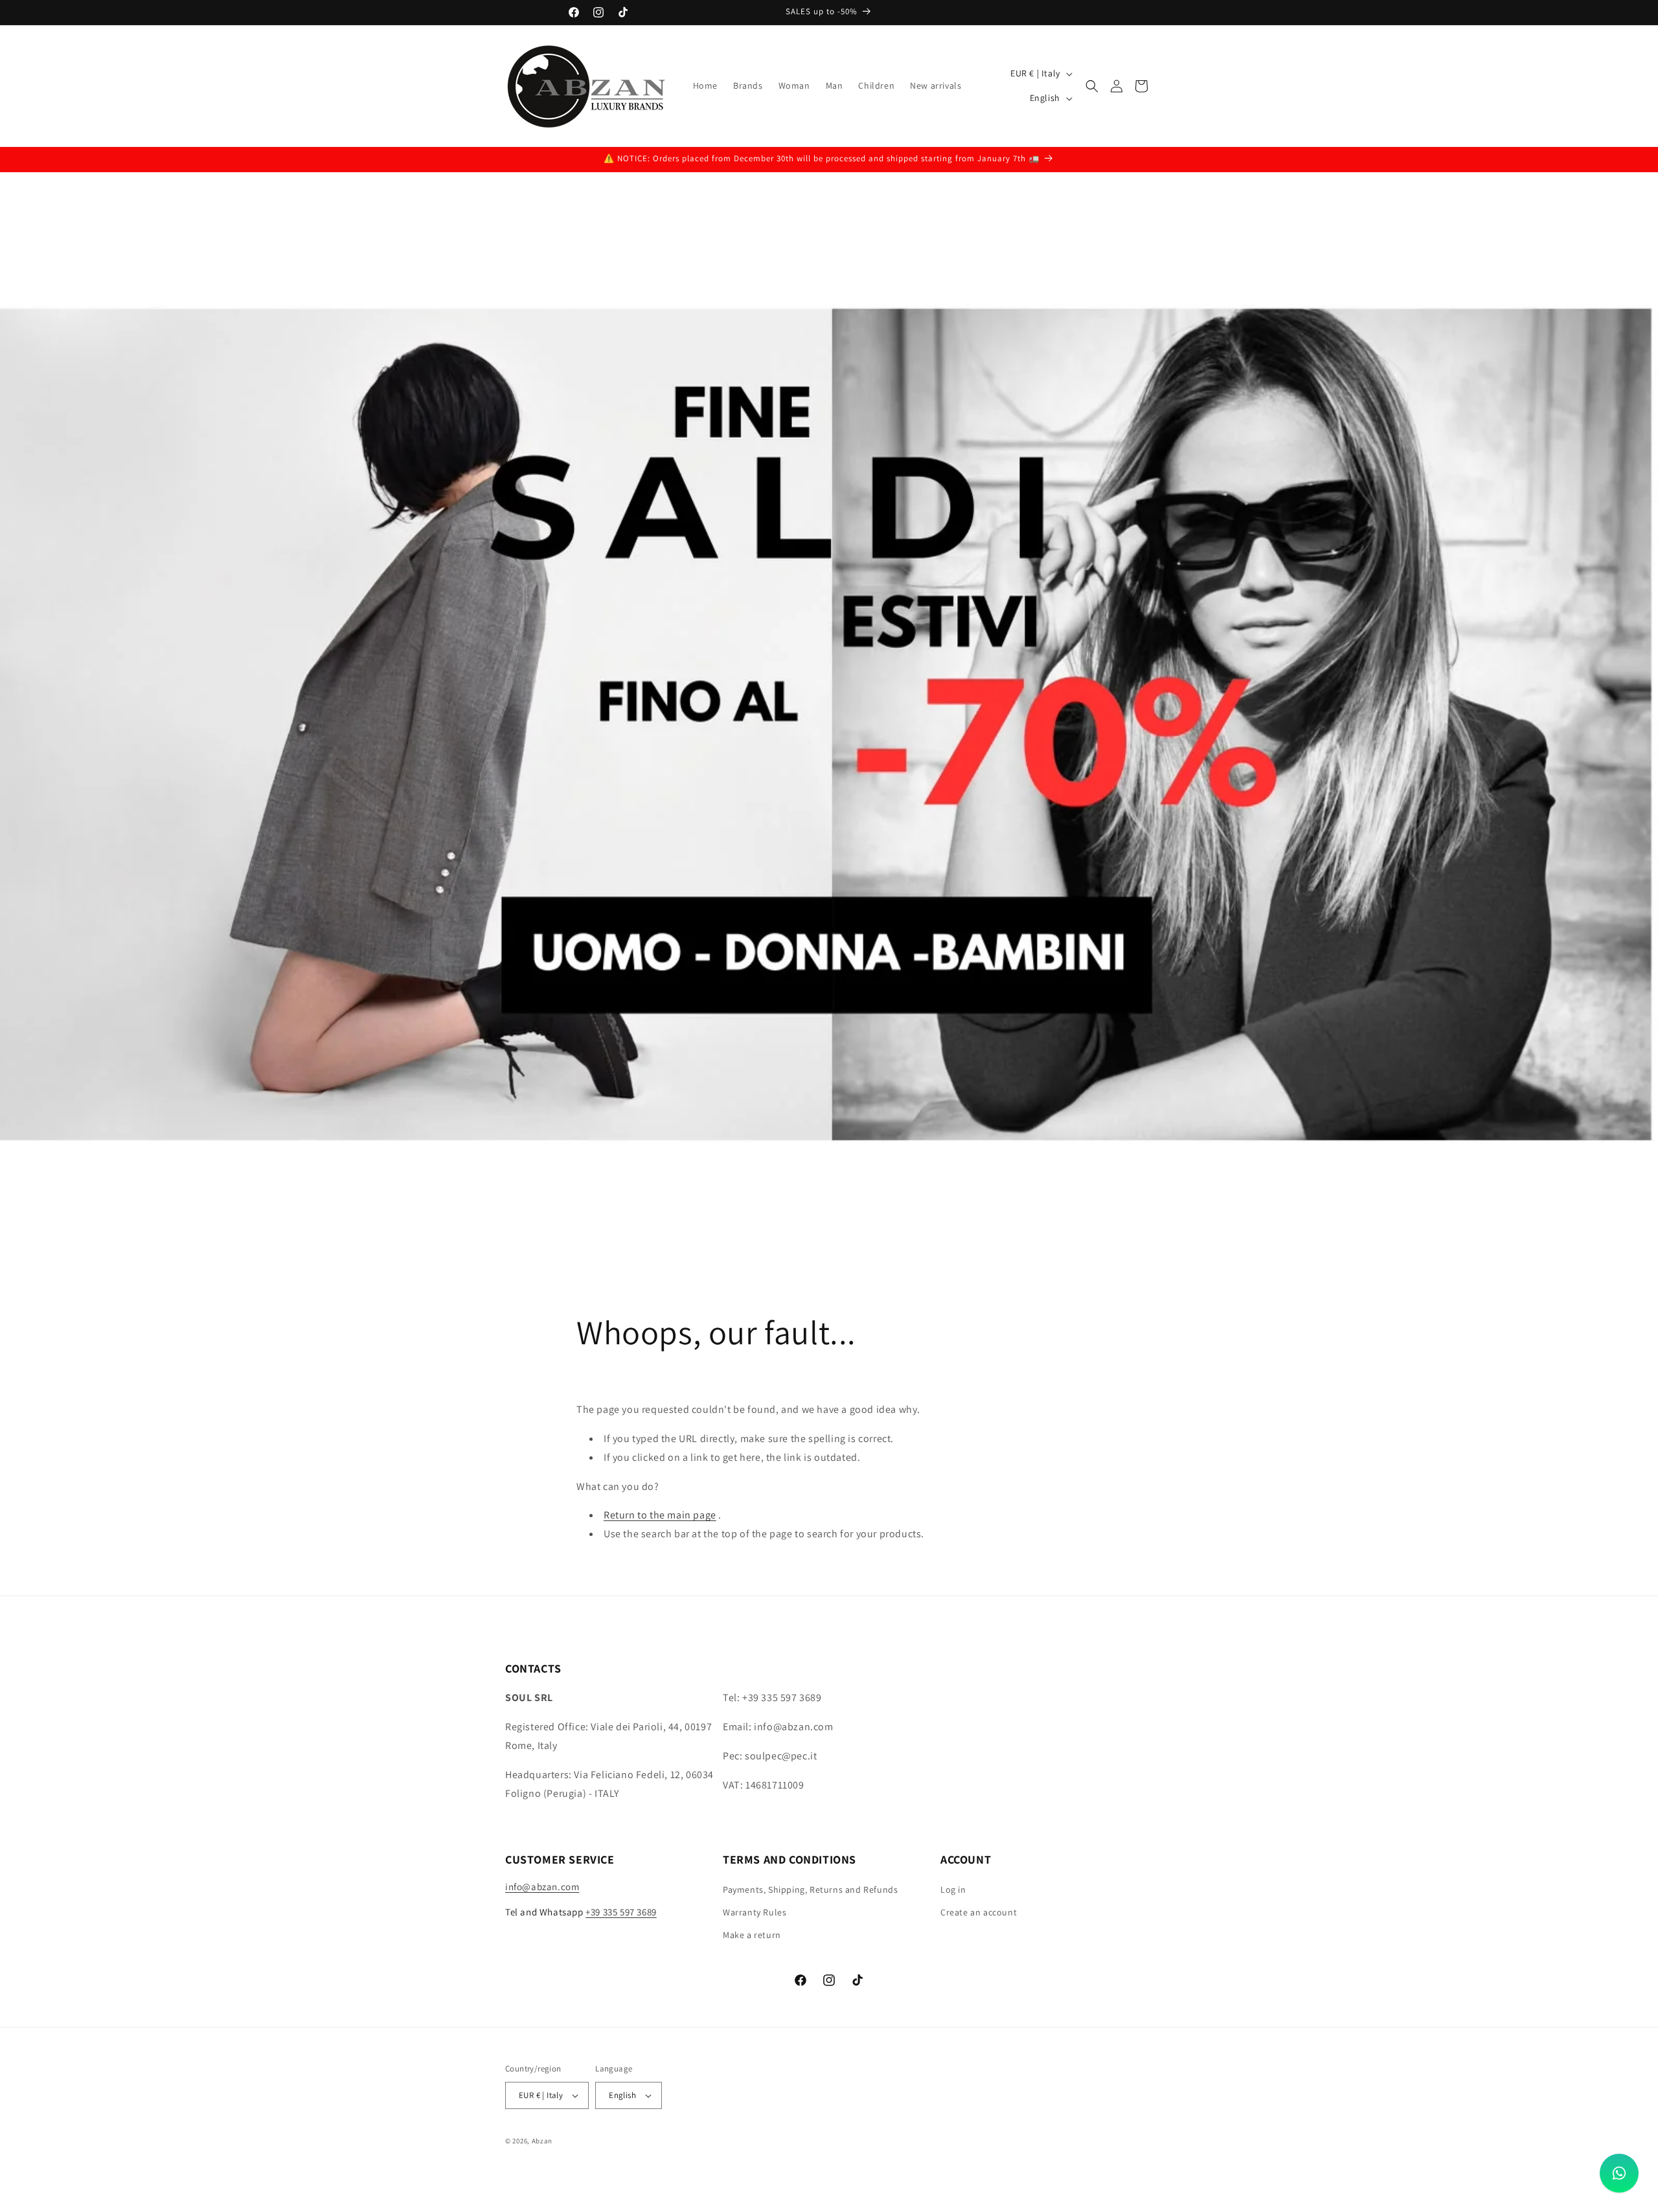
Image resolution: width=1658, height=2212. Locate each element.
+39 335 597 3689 (621, 1912)
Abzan (542, 2141)
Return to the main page (660, 1515)
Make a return (752, 1935)
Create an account (979, 1912)
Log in (953, 1890)
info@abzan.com (542, 1887)
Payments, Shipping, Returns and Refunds (810, 1890)
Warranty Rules (755, 1912)
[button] (1092, 86)
